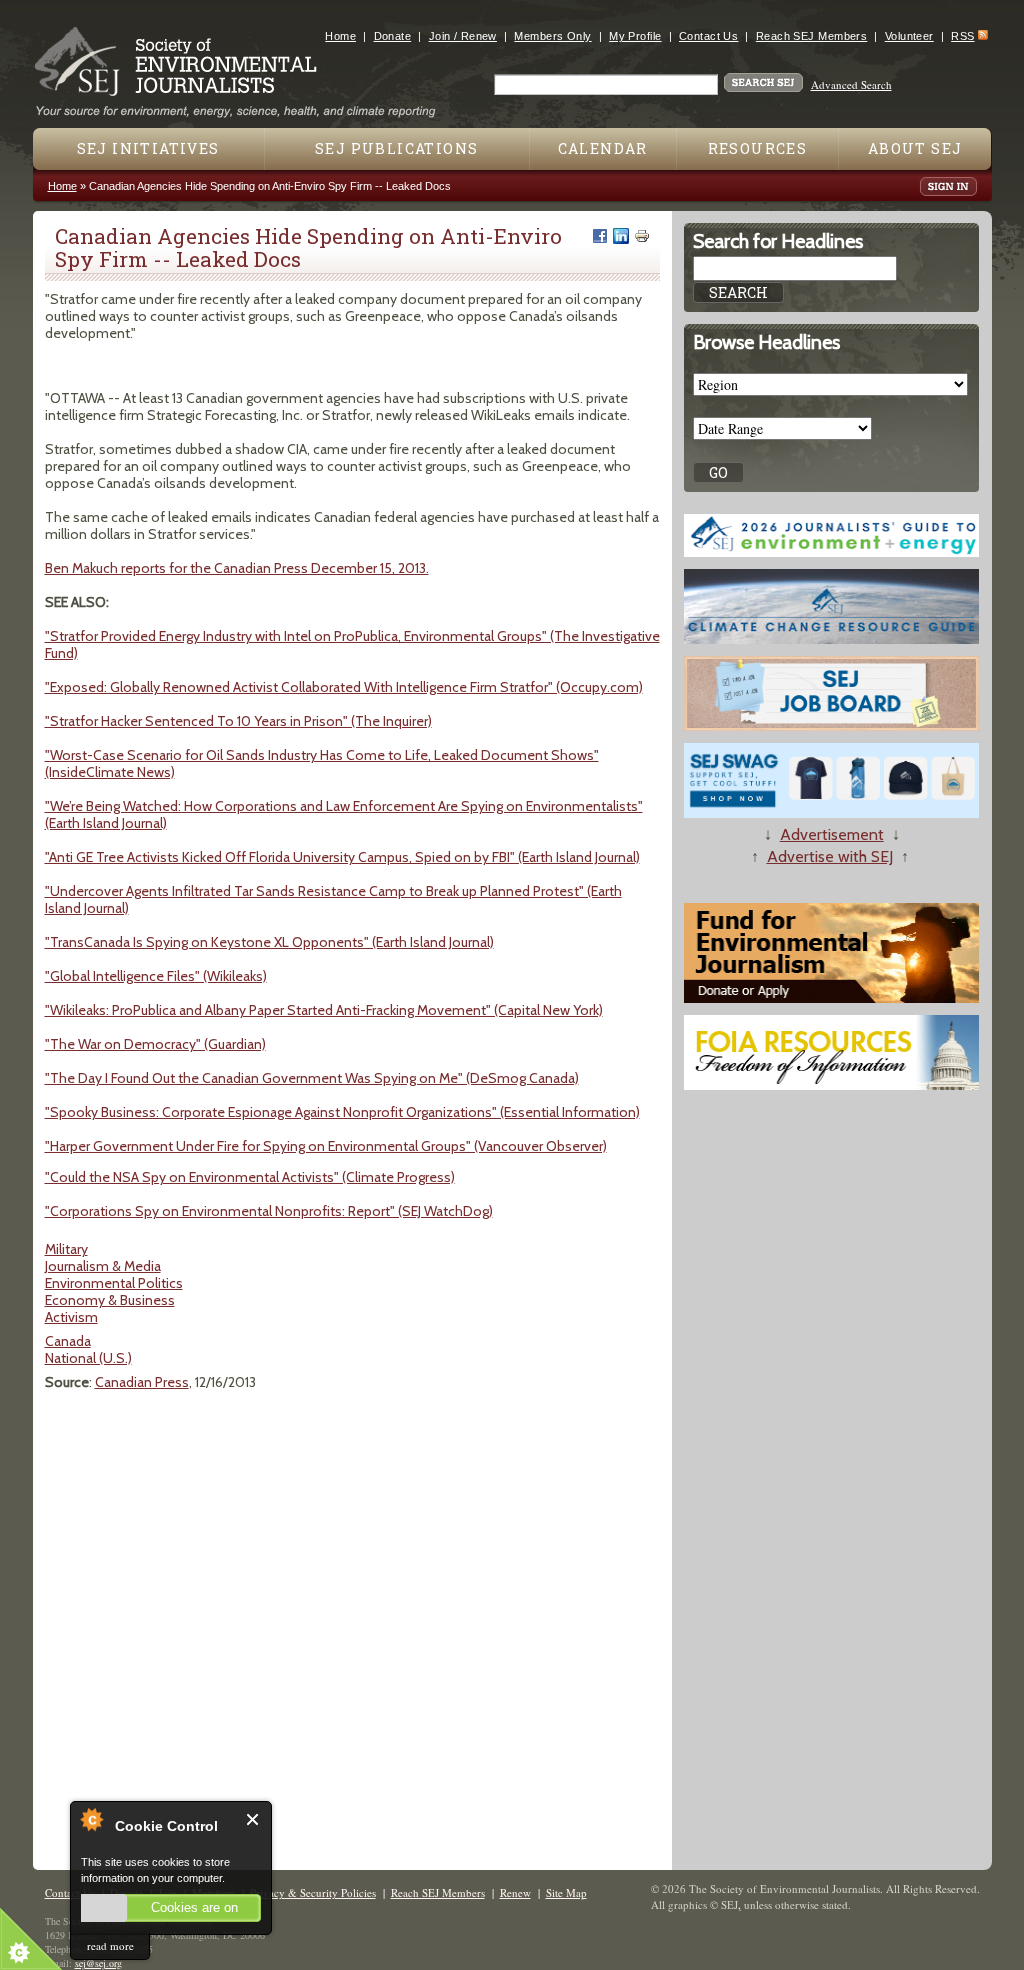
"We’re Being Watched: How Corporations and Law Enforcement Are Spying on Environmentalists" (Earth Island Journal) (344, 814)
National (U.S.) (88, 1358)
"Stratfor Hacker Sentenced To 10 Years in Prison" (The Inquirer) (238, 721)
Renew (515, 1892)
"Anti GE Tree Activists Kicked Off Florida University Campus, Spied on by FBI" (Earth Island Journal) (342, 857)
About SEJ (915, 148)
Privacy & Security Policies (313, 1892)
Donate (393, 36)
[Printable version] (642, 236)
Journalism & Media (103, 1266)
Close (253, 1819)
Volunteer (909, 36)
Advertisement (832, 834)
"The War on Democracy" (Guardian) (155, 1044)
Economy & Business (110, 1300)
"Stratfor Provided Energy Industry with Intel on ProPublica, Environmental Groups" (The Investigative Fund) (352, 644)
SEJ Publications (396, 148)
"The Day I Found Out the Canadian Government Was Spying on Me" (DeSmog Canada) (312, 1078)
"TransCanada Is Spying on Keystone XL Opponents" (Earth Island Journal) (269, 942)
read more (110, 1945)
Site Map (566, 1892)
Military (66, 1249)
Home (340, 36)
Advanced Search (851, 84)
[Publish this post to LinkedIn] (621, 236)
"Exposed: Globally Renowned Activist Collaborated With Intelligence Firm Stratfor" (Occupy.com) (344, 687)
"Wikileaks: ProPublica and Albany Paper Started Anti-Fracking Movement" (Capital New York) (324, 1010)
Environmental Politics (114, 1283)
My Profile (635, 36)
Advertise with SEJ (830, 856)
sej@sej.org (98, 1963)
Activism (71, 1317)
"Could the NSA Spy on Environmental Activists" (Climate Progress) (250, 1177)
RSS (962, 36)
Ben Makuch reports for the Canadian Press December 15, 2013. (237, 568)
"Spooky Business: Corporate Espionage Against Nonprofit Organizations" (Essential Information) (342, 1112)
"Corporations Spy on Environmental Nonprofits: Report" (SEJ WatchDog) (269, 1211)
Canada (68, 1341)
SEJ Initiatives (148, 148)
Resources (758, 148)
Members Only (552, 36)
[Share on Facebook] (600, 236)
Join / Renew (463, 36)
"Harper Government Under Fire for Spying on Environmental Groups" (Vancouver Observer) (326, 1146)
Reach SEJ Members (811, 36)
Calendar (603, 148)
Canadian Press (142, 1382)
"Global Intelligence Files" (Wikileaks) (156, 976)
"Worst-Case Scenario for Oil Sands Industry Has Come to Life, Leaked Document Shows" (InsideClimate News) (322, 763)
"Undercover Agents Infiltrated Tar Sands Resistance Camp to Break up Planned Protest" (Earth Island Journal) (333, 899)
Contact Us (708, 36)
